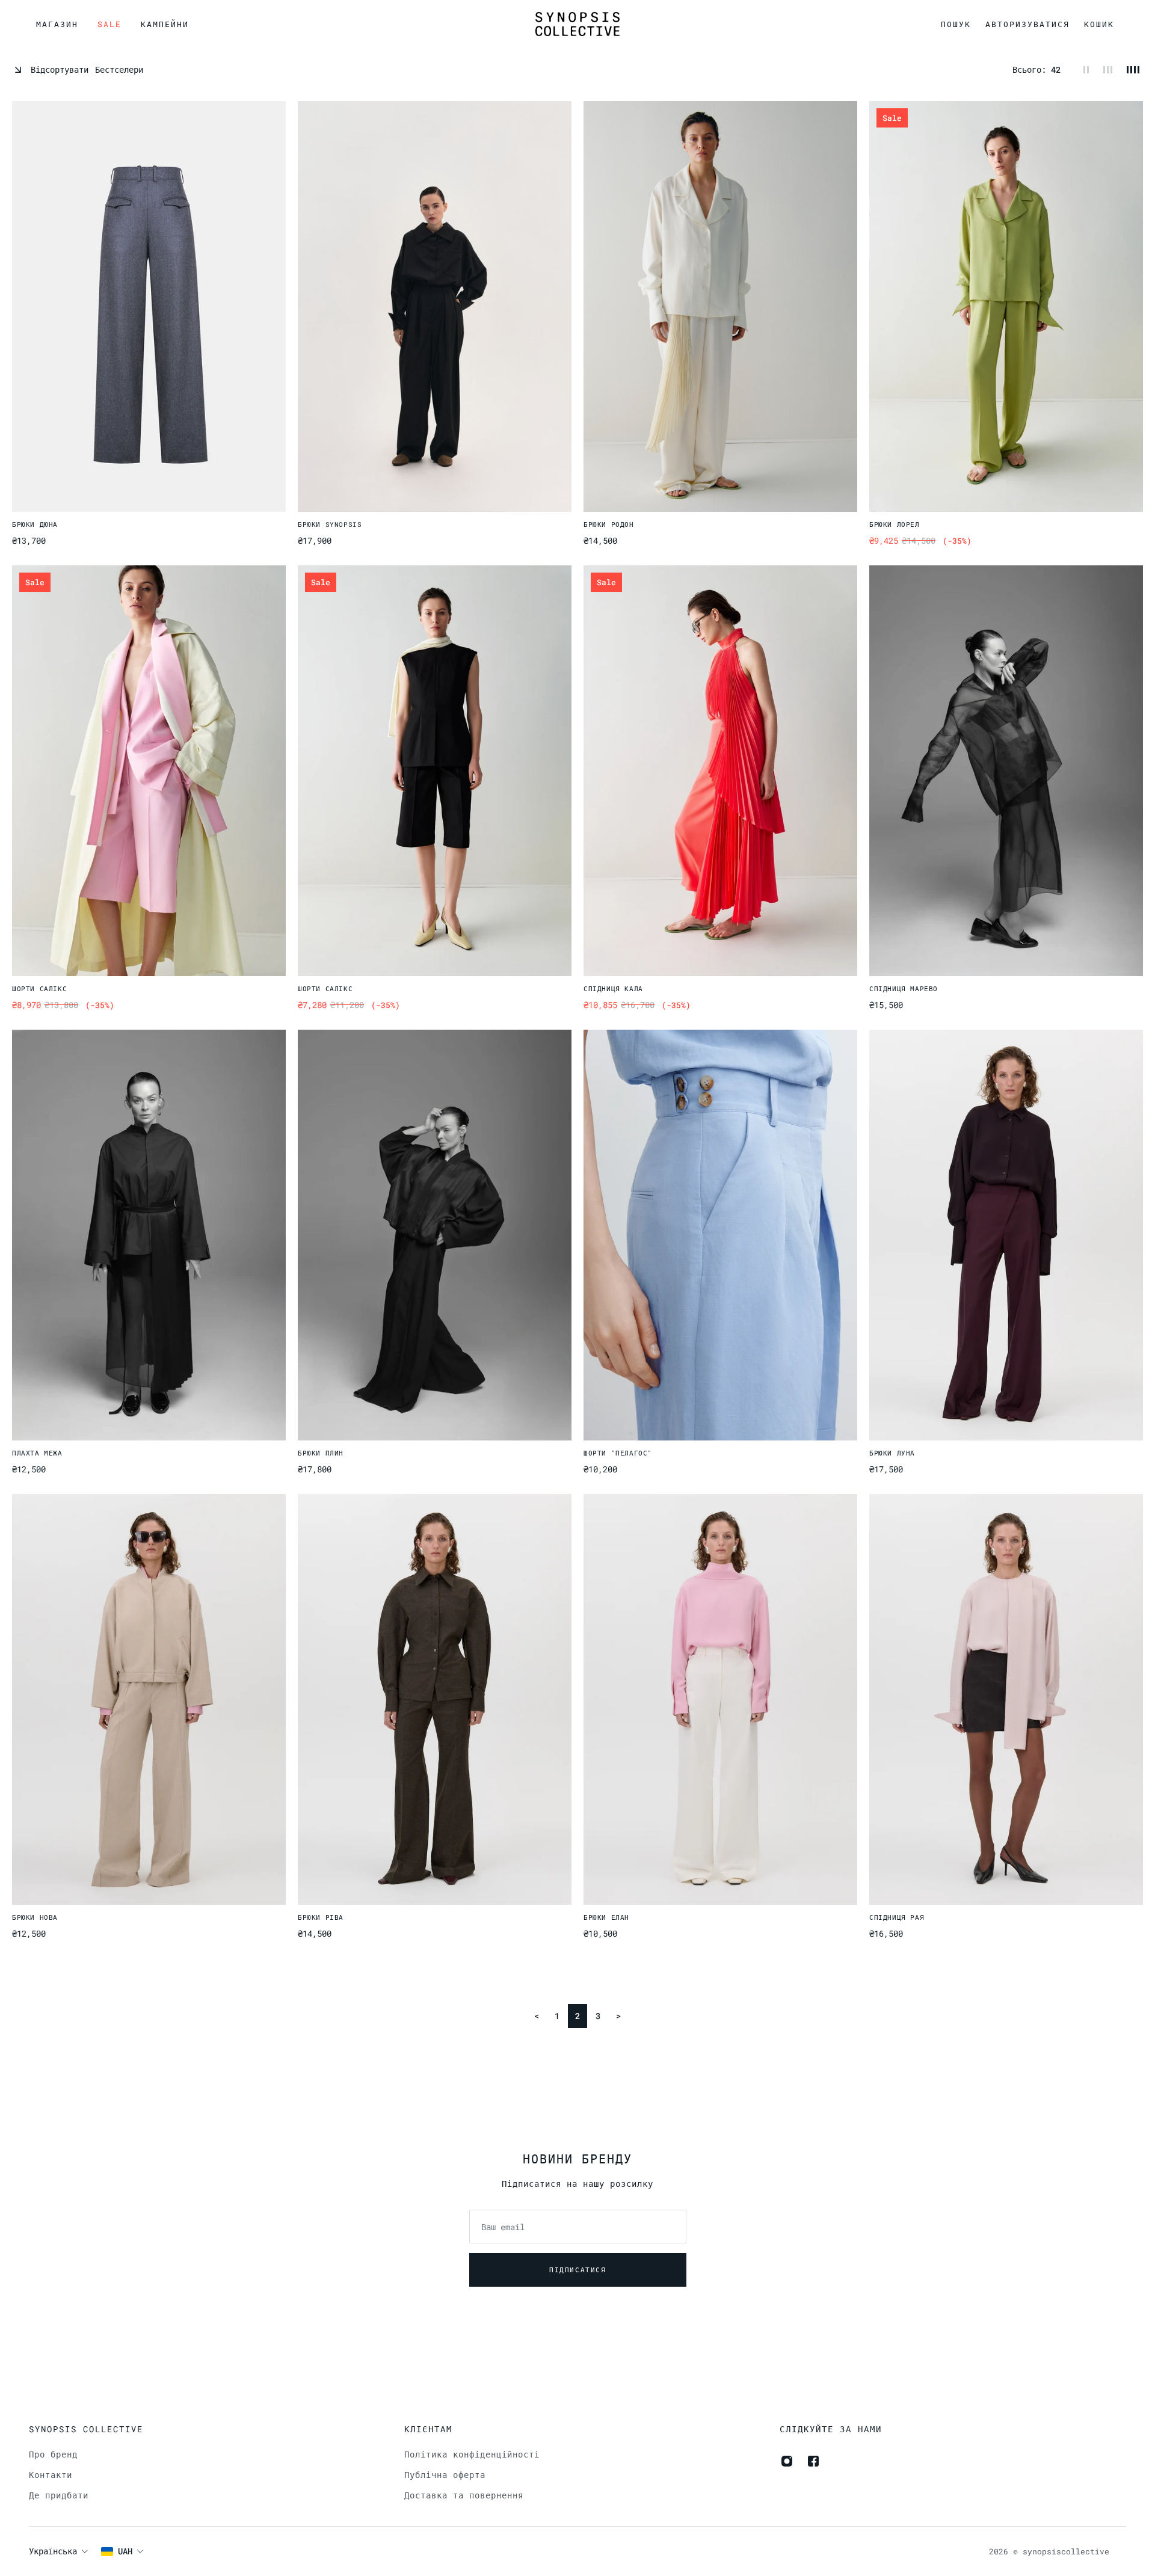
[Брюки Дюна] (149, 306)
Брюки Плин (321, 1452)
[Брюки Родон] (720, 306)
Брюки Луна (892, 1452)
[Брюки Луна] (1006, 1235)
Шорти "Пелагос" (618, 1452)
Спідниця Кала (613, 988)
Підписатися (578, 2270)
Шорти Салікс (39, 988)
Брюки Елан (606, 1917)
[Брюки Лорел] (1006, 306)
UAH (125, 2551)
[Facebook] (813, 2461)
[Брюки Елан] (720, 1699)
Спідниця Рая (897, 1917)
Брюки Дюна (35, 524)
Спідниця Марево (904, 988)
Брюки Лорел (895, 524)
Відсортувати (87, 69)
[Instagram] (787, 2461)
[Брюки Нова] (149, 1699)
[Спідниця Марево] (1006, 771)
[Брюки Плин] (435, 1235)
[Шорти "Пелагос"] (720, 1235)
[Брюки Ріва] (435, 1699)
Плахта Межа (37, 1452)
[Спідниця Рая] (1006, 1699)
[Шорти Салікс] (149, 771)
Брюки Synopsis (330, 524)
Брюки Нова (35, 1917)
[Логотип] (577, 24)
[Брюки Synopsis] (435, 306)
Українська (53, 2551)
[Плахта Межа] (149, 1235)
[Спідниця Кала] (720, 771)
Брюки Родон (609, 524)
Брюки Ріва (321, 1917)
